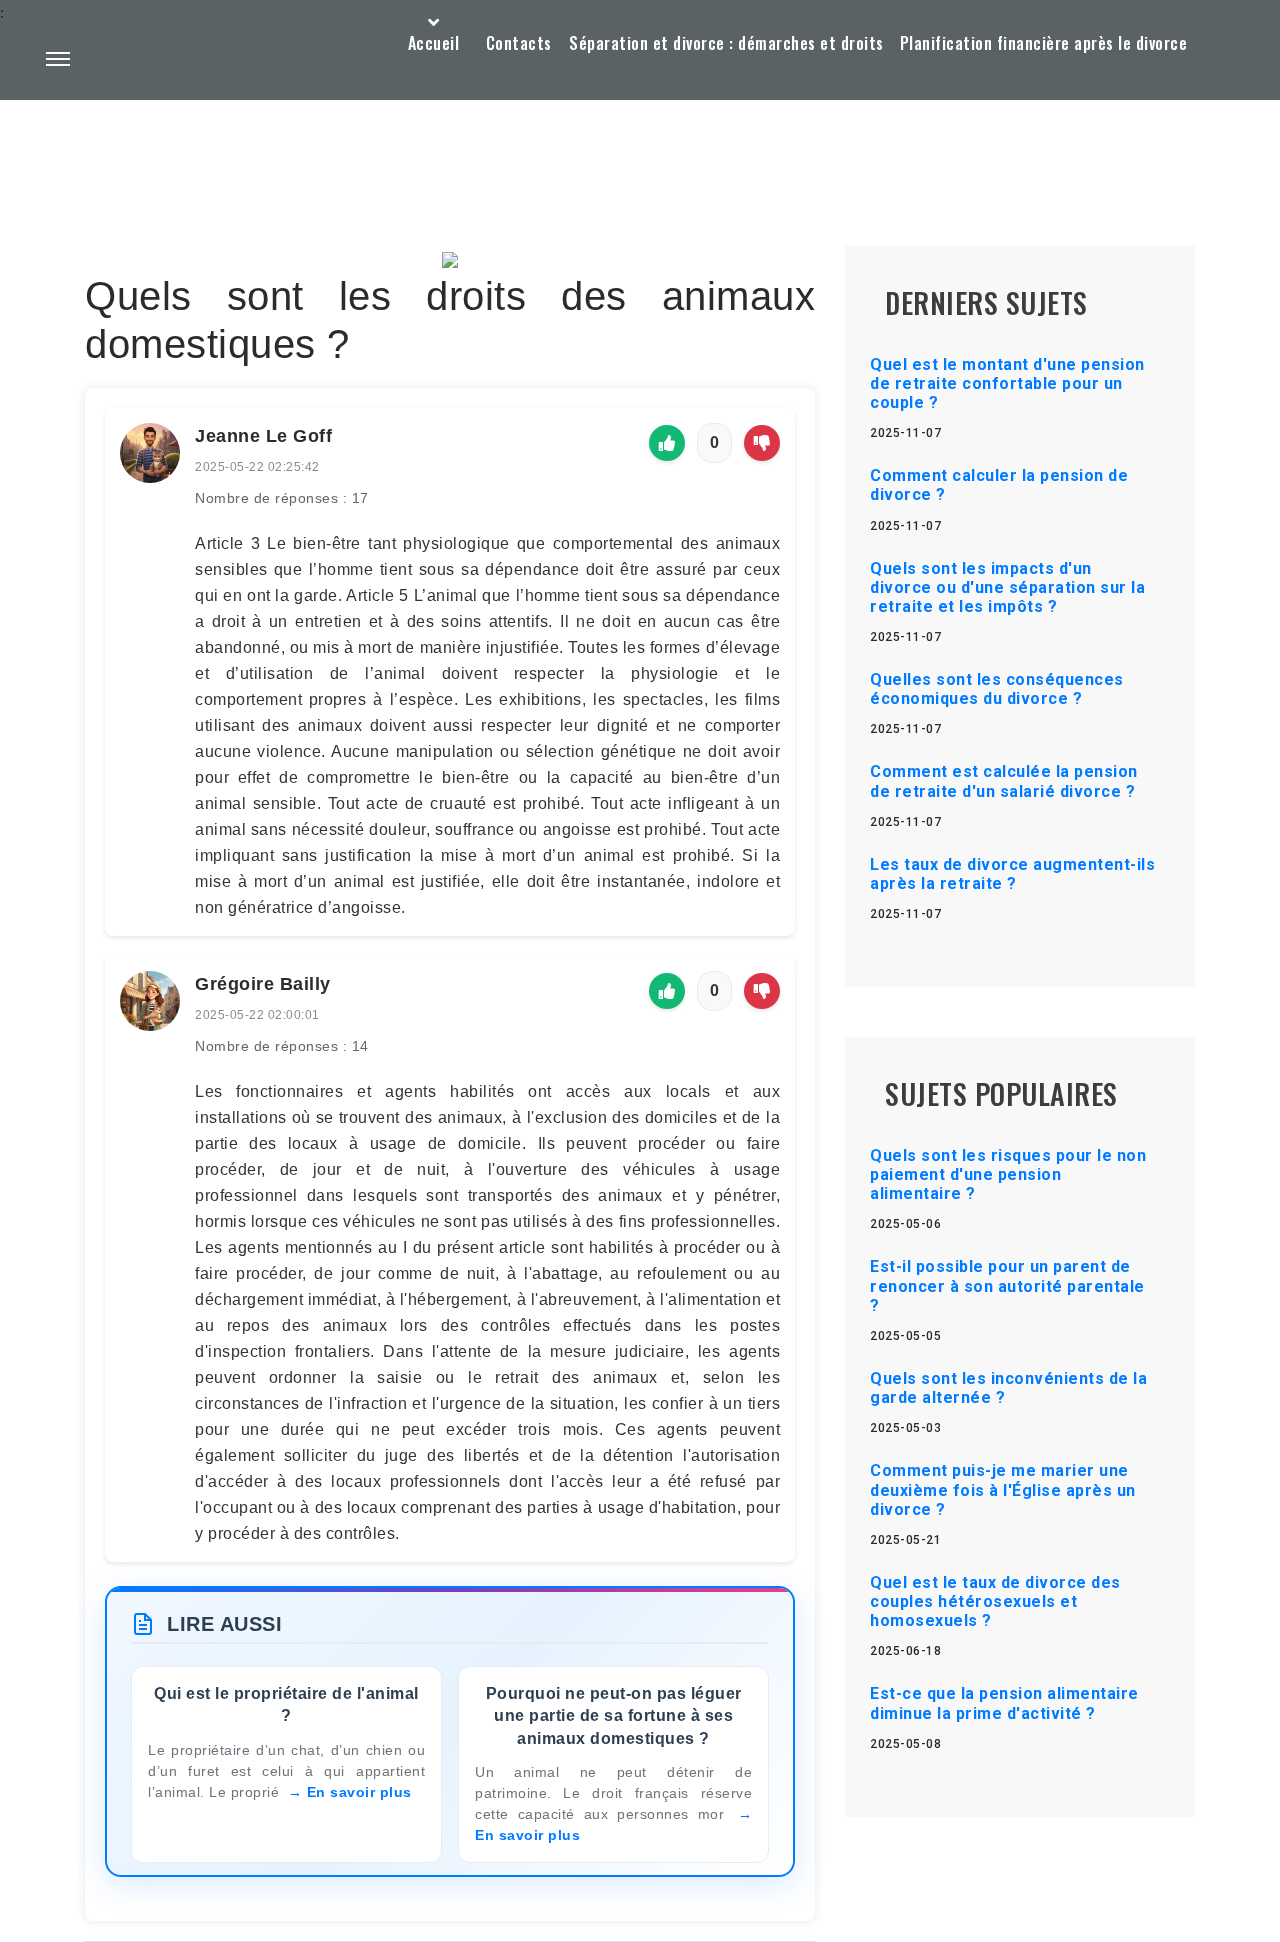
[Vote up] (667, 443)
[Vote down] (762, 443)
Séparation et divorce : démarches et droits (726, 43)
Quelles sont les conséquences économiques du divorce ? (997, 689)
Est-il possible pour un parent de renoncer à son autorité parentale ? (1007, 1285)
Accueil (434, 43)
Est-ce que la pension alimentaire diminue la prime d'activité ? (1004, 1703)
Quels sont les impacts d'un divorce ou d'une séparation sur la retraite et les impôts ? (1007, 587)
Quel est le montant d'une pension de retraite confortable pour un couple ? (1007, 383)
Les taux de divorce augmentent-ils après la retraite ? (1012, 874)
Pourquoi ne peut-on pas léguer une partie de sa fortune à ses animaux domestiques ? (614, 1716)
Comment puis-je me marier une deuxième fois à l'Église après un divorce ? (1003, 1489)
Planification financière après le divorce (1044, 43)
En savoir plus (359, 1792)
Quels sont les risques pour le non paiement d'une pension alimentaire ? (1008, 1174)
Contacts (519, 43)
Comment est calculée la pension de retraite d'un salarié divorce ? (1004, 781)
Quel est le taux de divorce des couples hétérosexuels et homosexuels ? (995, 1601)
